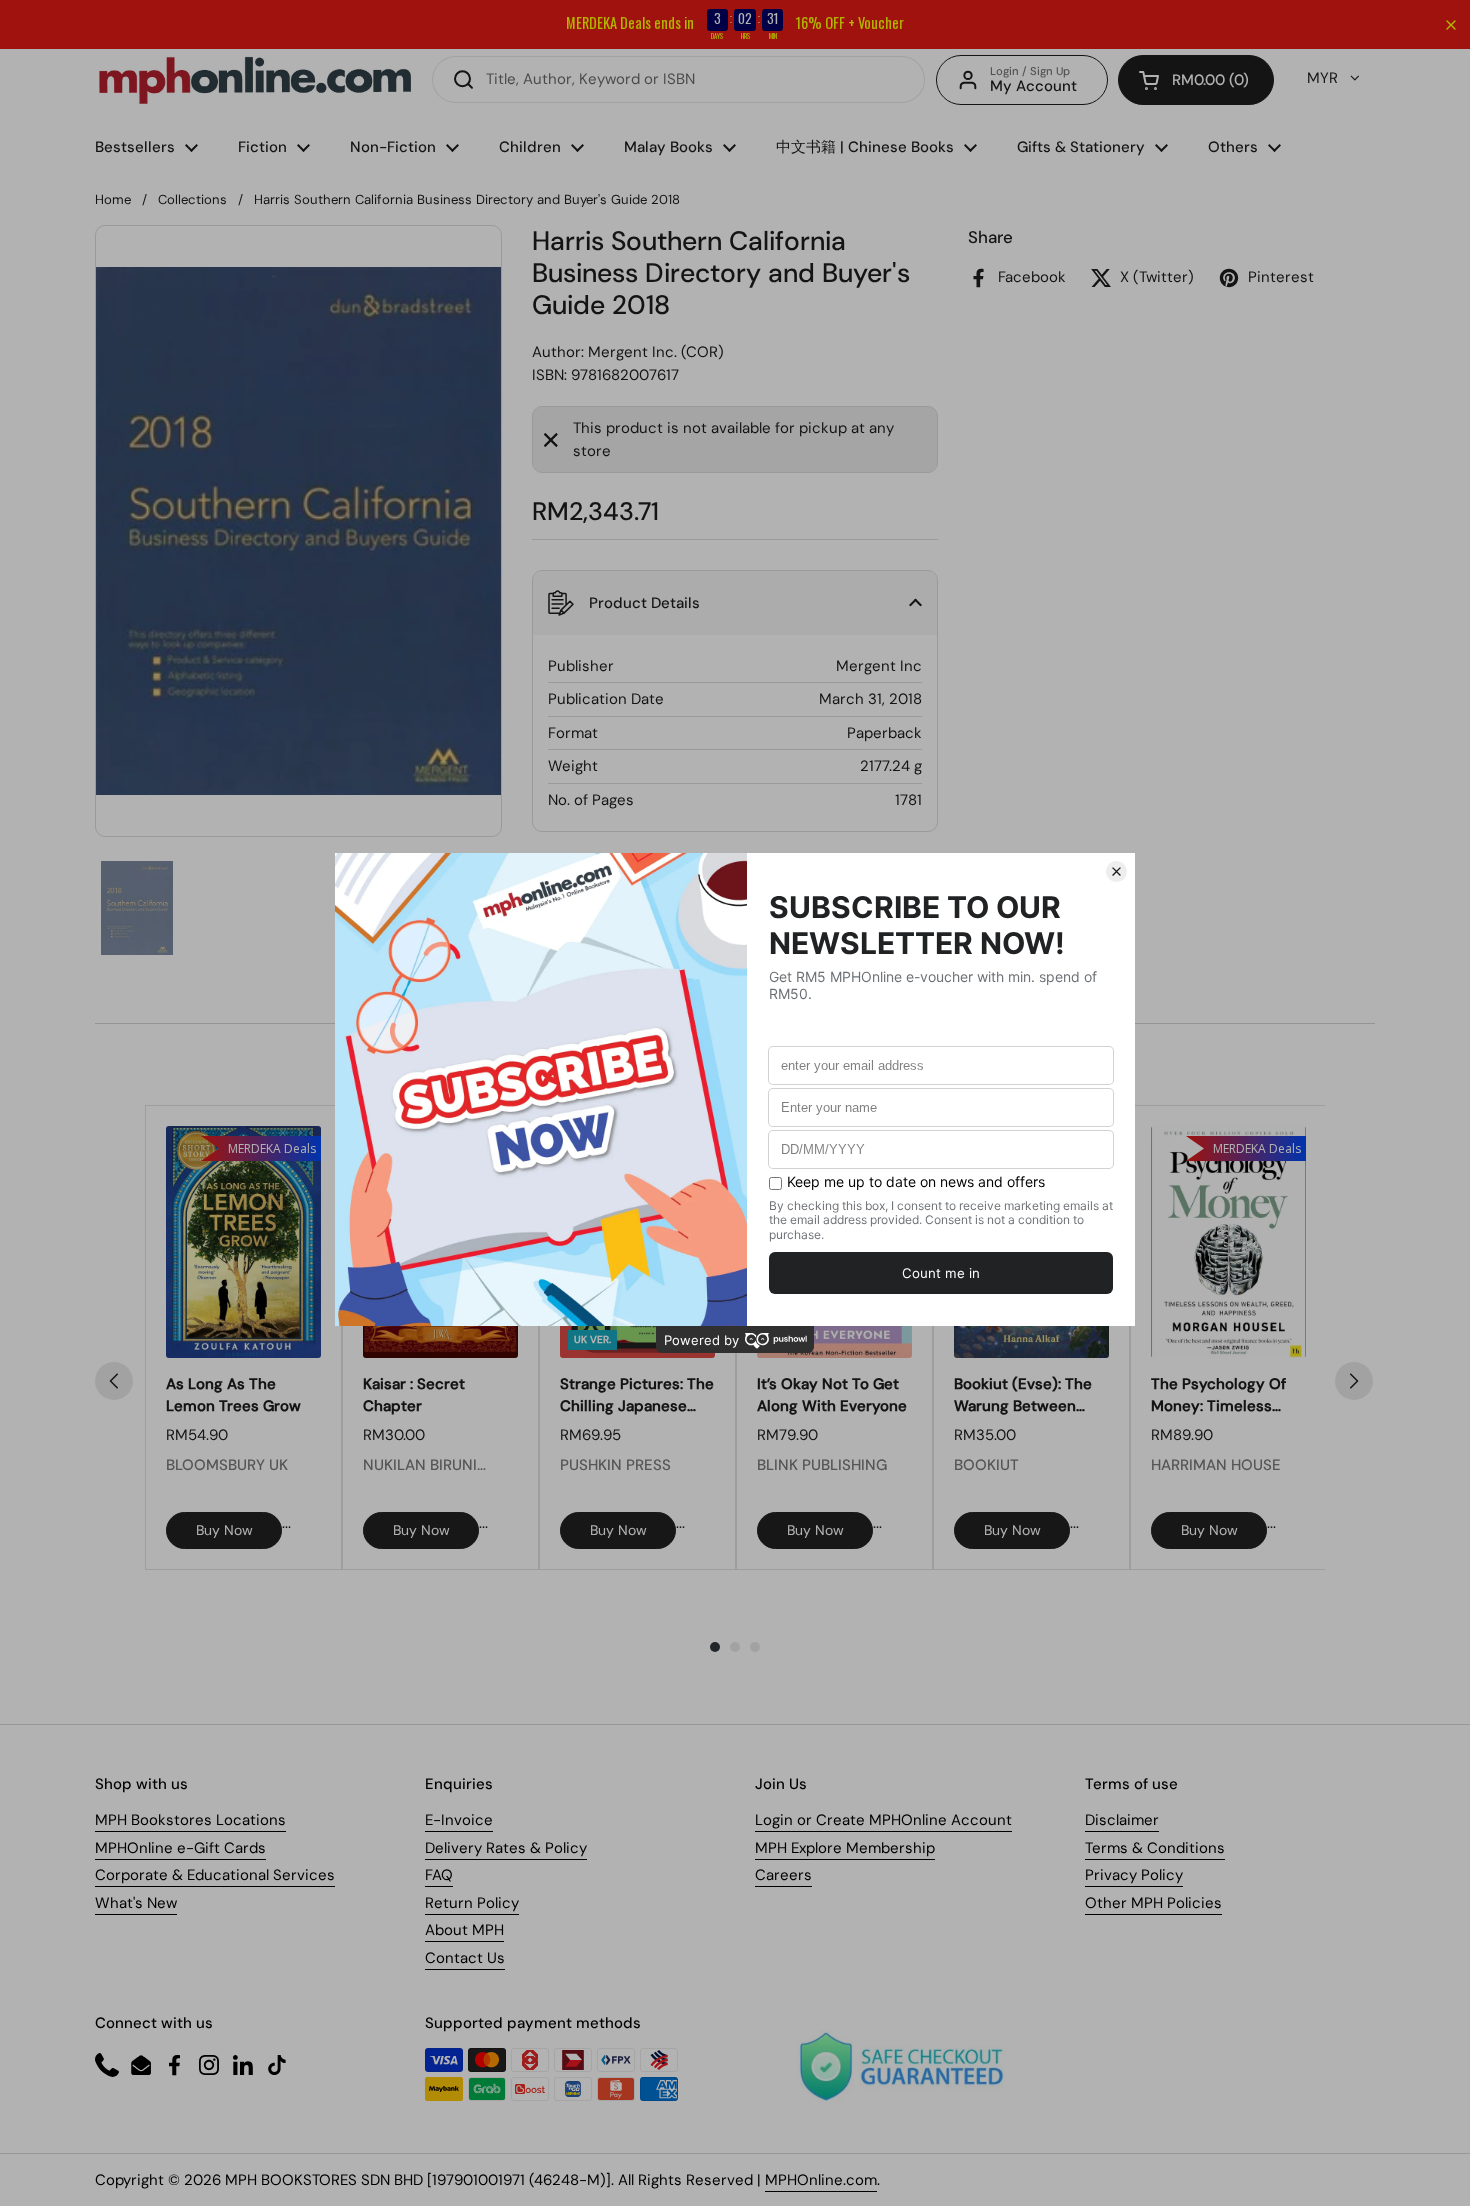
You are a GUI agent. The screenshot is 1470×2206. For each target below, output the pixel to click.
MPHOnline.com (821, 2180)
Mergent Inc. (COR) (656, 352)
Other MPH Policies (1153, 1903)
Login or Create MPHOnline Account (883, 1820)
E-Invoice (459, 1820)
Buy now (224, 1530)
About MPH (464, 1930)
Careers (783, 1875)
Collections (192, 199)
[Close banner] (1451, 25)
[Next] (1354, 1381)
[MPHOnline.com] (255, 80)
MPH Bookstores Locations (190, 1820)
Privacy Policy (1134, 1875)
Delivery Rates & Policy (506, 1848)
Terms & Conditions (1155, 1848)
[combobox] (678, 79)
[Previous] (114, 1381)
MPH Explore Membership (845, 1848)
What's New (136, 1903)
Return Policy (472, 1903)
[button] (1196, 80)
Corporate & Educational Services (215, 1875)
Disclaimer (1122, 1820)
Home (113, 199)
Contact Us (465, 1958)
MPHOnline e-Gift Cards (180, 1848)
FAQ (439, 1875)
